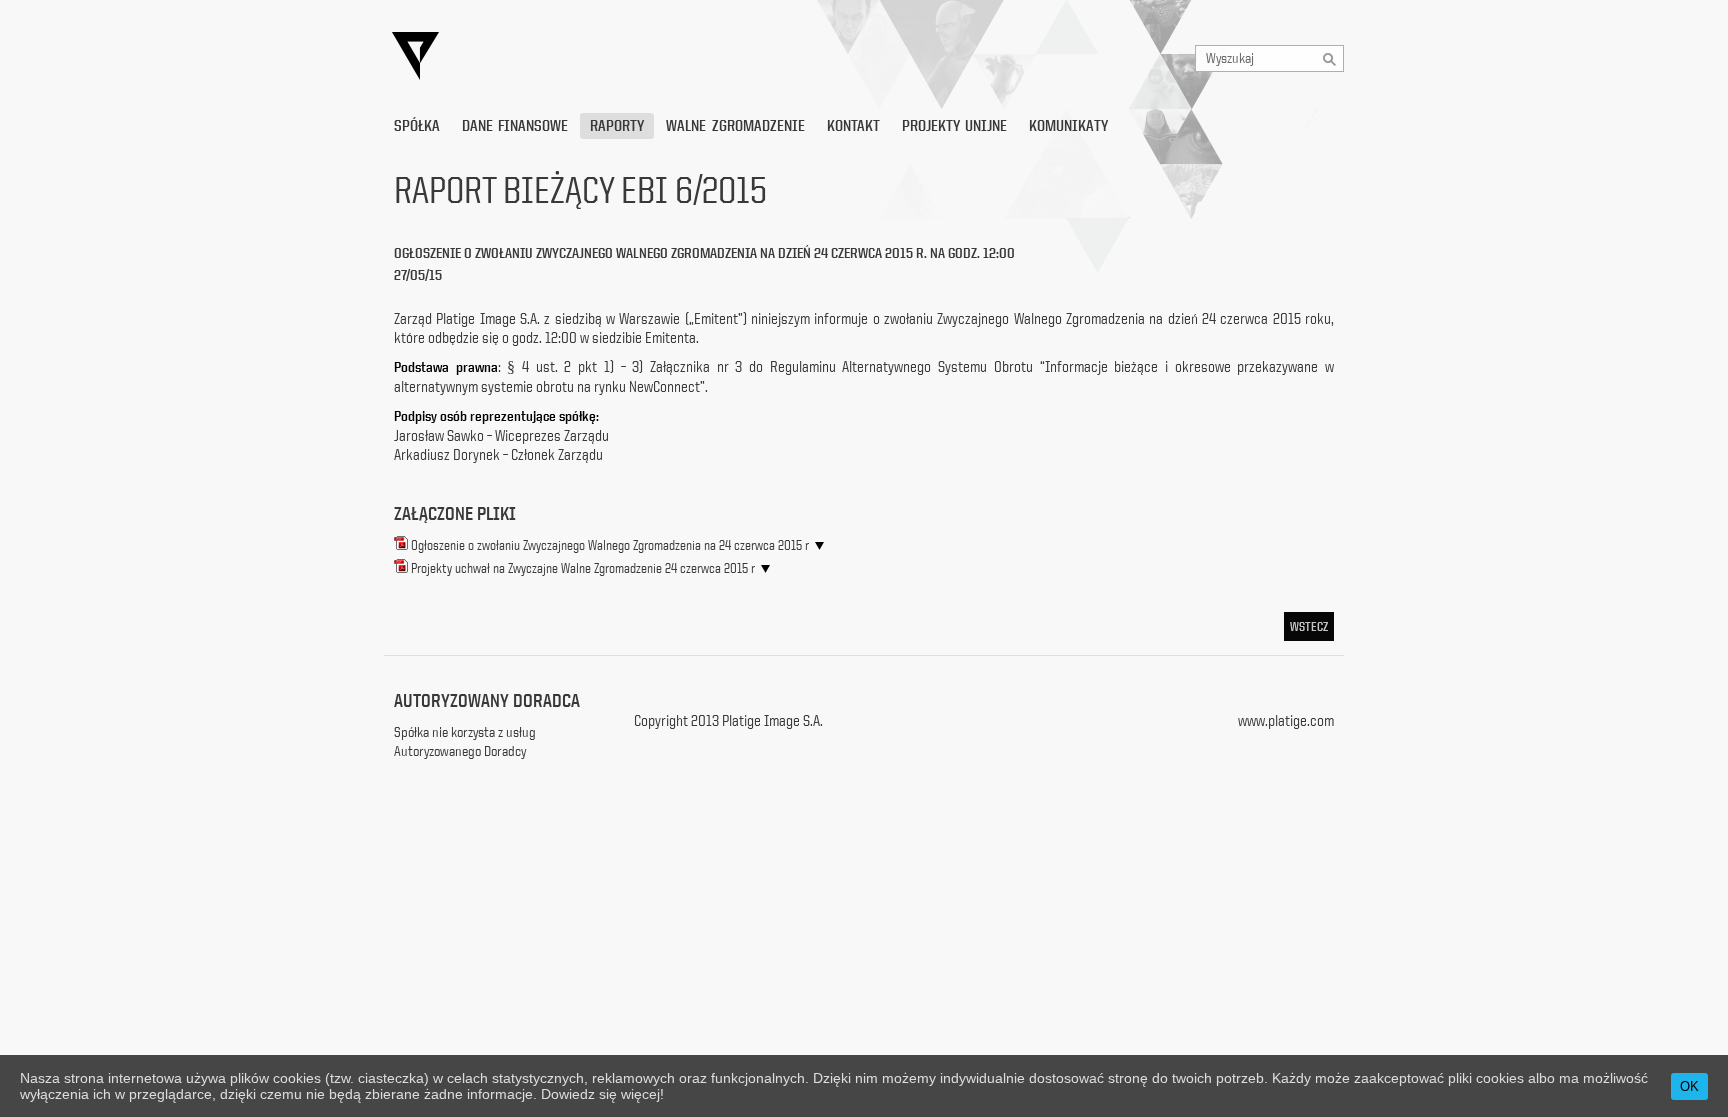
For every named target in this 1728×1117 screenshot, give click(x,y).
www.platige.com (1286, 720)
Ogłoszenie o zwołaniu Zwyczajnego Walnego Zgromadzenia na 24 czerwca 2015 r (610, 545)
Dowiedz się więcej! (602, 1094)
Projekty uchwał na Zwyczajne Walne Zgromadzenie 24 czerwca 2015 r (583, 568)
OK (1689, 1086)
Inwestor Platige (599, 56)
